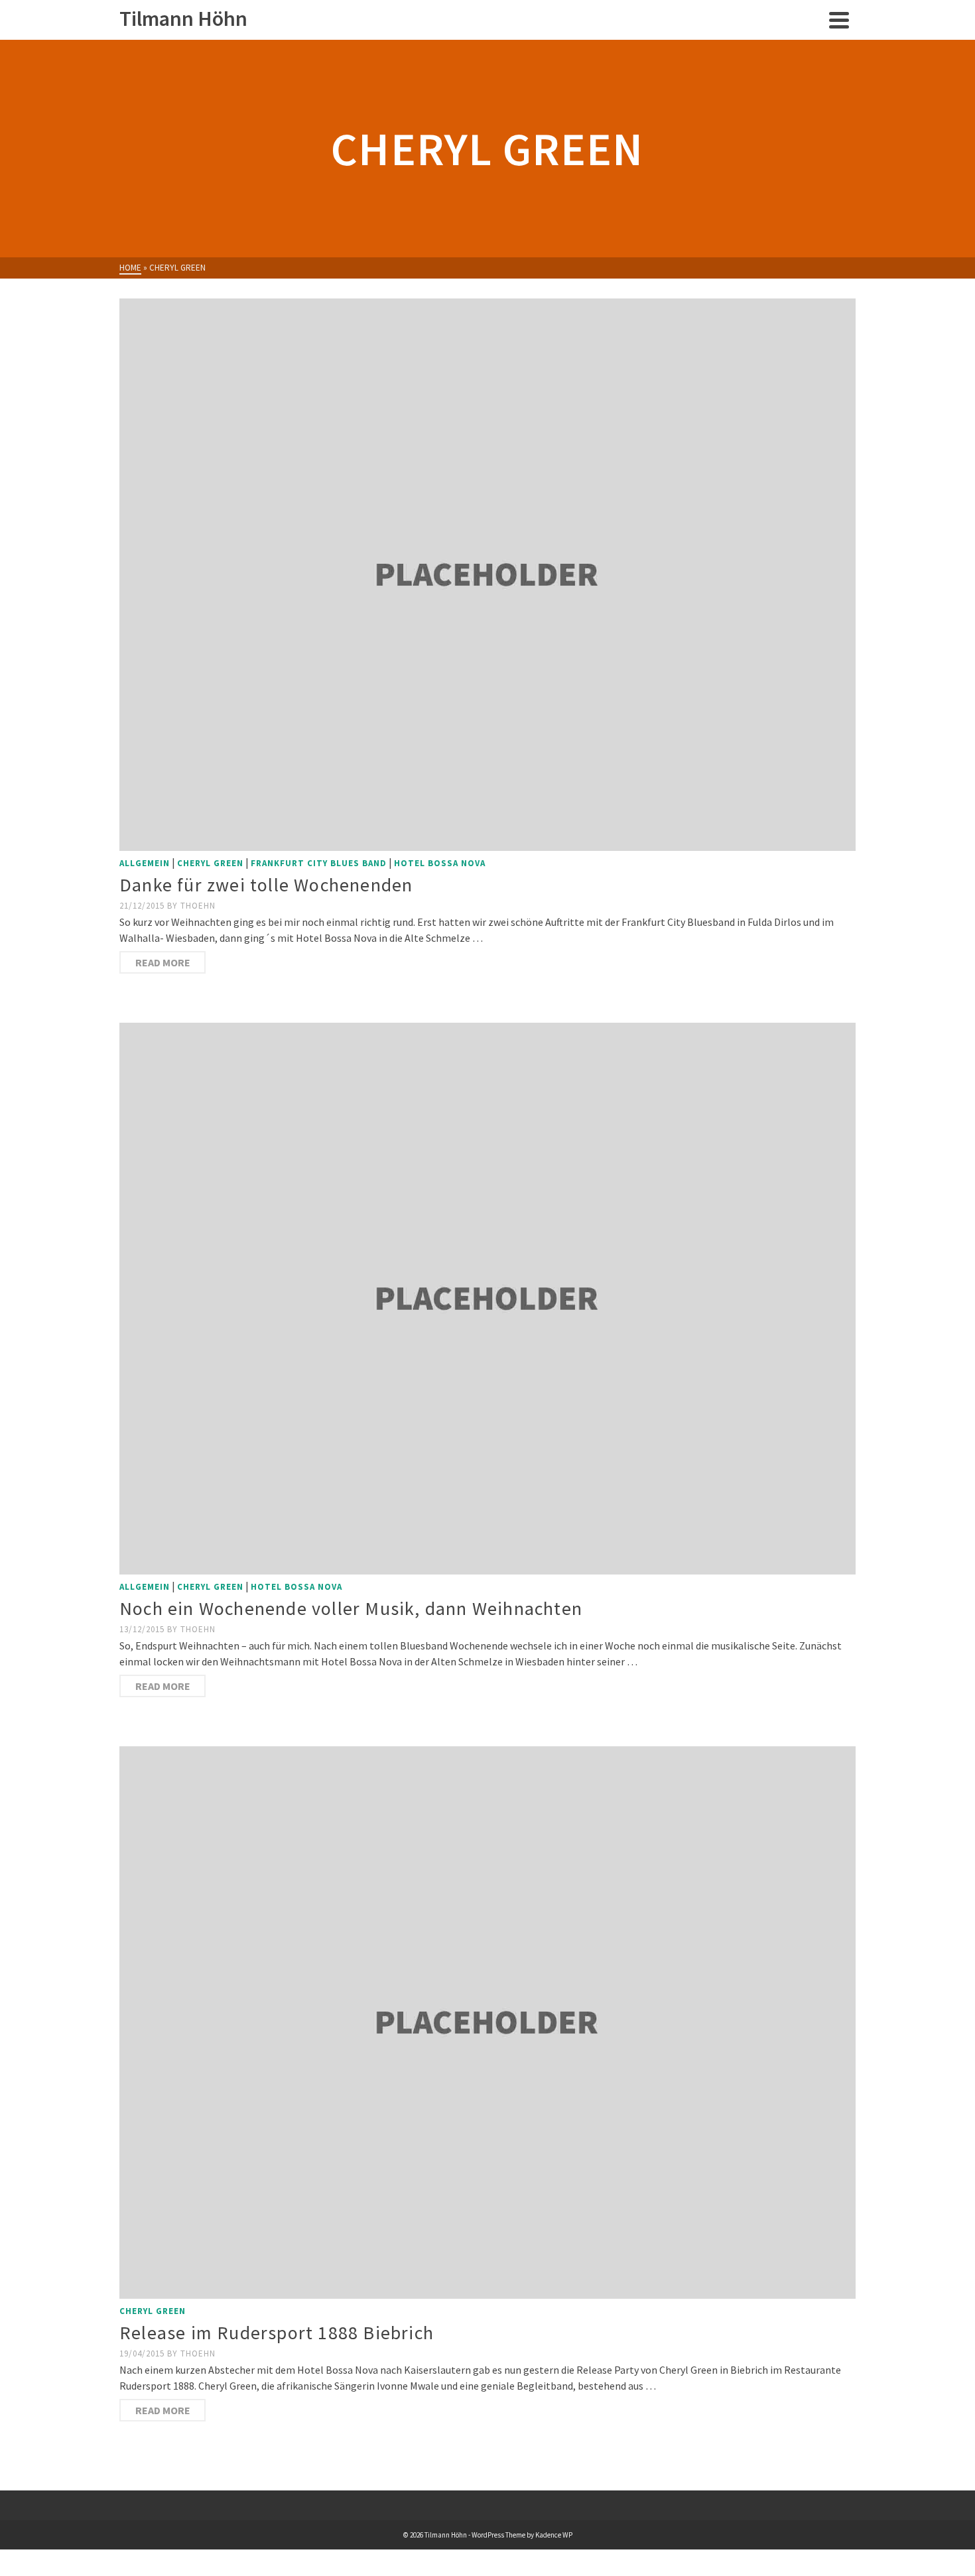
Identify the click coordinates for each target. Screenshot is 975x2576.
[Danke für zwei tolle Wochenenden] (487, 575)
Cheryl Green (210, 863)
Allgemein (145, 863)
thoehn (198, 906)
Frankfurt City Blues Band (319, 863)
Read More (163, 962)
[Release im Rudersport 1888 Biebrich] (487, 2023)
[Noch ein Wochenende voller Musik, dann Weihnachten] (487, 1299)
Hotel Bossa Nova (440, 863)
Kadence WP (554, 2535)
